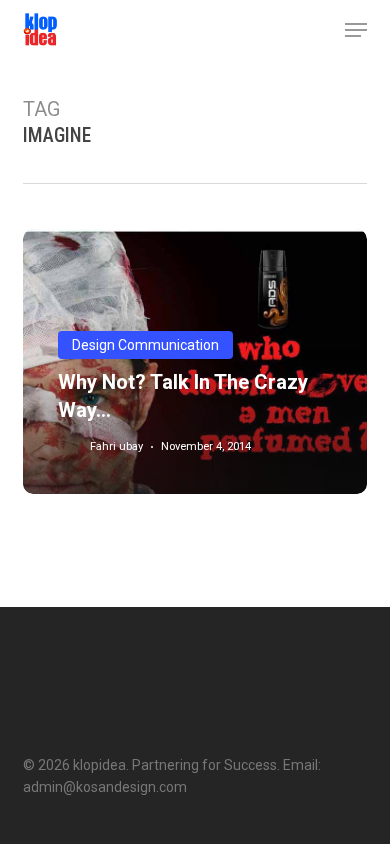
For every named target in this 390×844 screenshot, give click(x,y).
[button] (356, 30)
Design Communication (145, 345)
